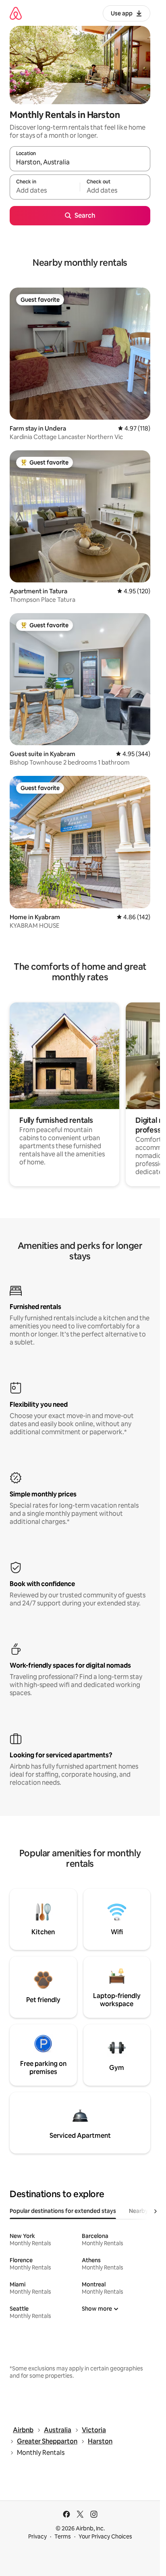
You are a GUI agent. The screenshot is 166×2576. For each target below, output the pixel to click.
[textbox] (45, 191)
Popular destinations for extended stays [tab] (63, 2211)
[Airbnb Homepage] (16, 13)
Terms (63, 2536)
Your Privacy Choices (105, 2536)
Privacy (37, 2536)
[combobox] (80, 162)
